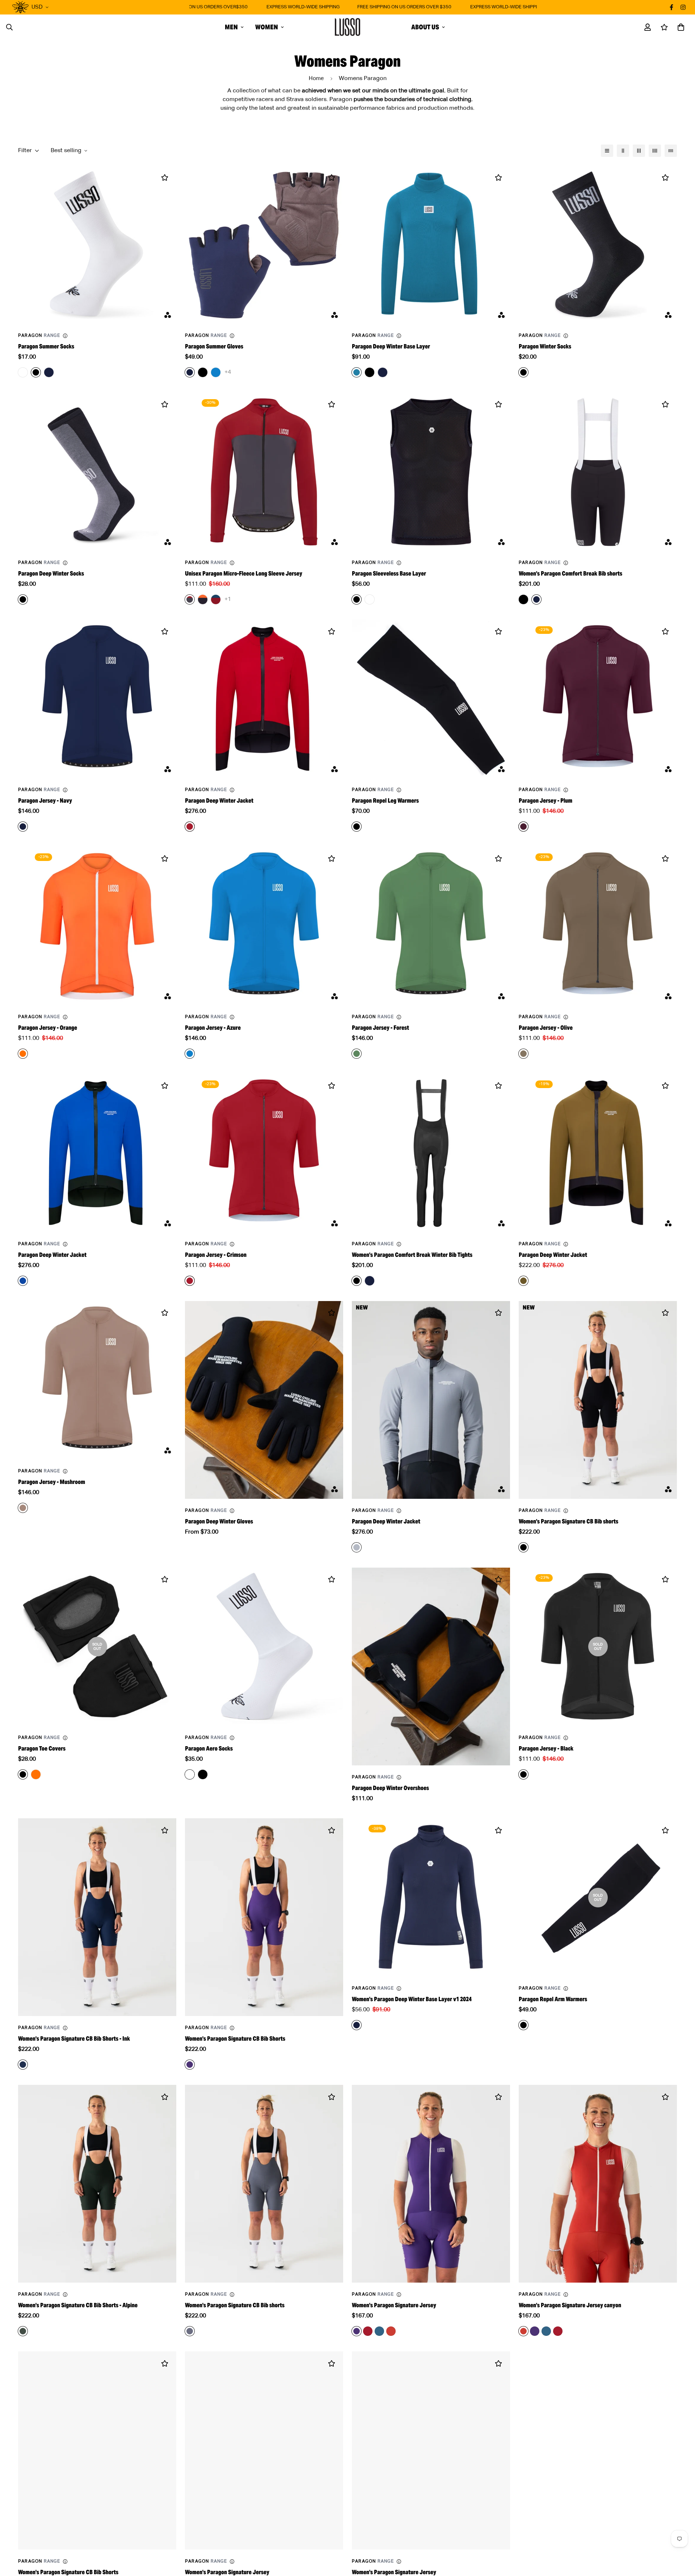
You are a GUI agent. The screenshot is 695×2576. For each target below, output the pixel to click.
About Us (425, 27)
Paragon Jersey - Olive (546, 1028)
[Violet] (535, 2331)
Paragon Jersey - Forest (380, 1028)
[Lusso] (347, 27)
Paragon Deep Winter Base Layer (391, 346)
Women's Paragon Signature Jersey (394, 2305)
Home (316, 78)
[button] (679, 27)
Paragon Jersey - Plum (546, 801)
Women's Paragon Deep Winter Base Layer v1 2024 (412, 1999)
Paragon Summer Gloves (214, 346)
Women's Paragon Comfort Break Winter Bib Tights (412, 1255)
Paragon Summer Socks (46, 346)
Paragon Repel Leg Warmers (385, 801)
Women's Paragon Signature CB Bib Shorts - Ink (74, 2039)
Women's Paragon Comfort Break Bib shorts (570, 574)
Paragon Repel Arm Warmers (553, 1999)
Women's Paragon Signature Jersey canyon (570, 2305)
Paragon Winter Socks (545, 346)
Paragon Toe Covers (42, 1749)
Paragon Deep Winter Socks (51, 574)
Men (231, 27)
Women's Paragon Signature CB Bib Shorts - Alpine (78, 2305)
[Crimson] (368, 2331)
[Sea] (379, 2331)
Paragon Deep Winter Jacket (219, 801)
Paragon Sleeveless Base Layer (389, 574)
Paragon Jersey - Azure (213, 1028)
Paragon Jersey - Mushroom (52, 1482)
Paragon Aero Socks (209, 1749)
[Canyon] (391, 2331)
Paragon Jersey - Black (546, 1749)
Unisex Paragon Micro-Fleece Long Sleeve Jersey (244, 574)
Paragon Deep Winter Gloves (219, 1521)
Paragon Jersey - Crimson (216, 1255)
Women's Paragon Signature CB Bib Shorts (235, 2039)
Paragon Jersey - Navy (45, 801)
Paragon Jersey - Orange (48, 1028)
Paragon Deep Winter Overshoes (390, 1788)
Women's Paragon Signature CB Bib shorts (568, 1521)
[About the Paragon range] (65, 336)
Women (267, 27)
